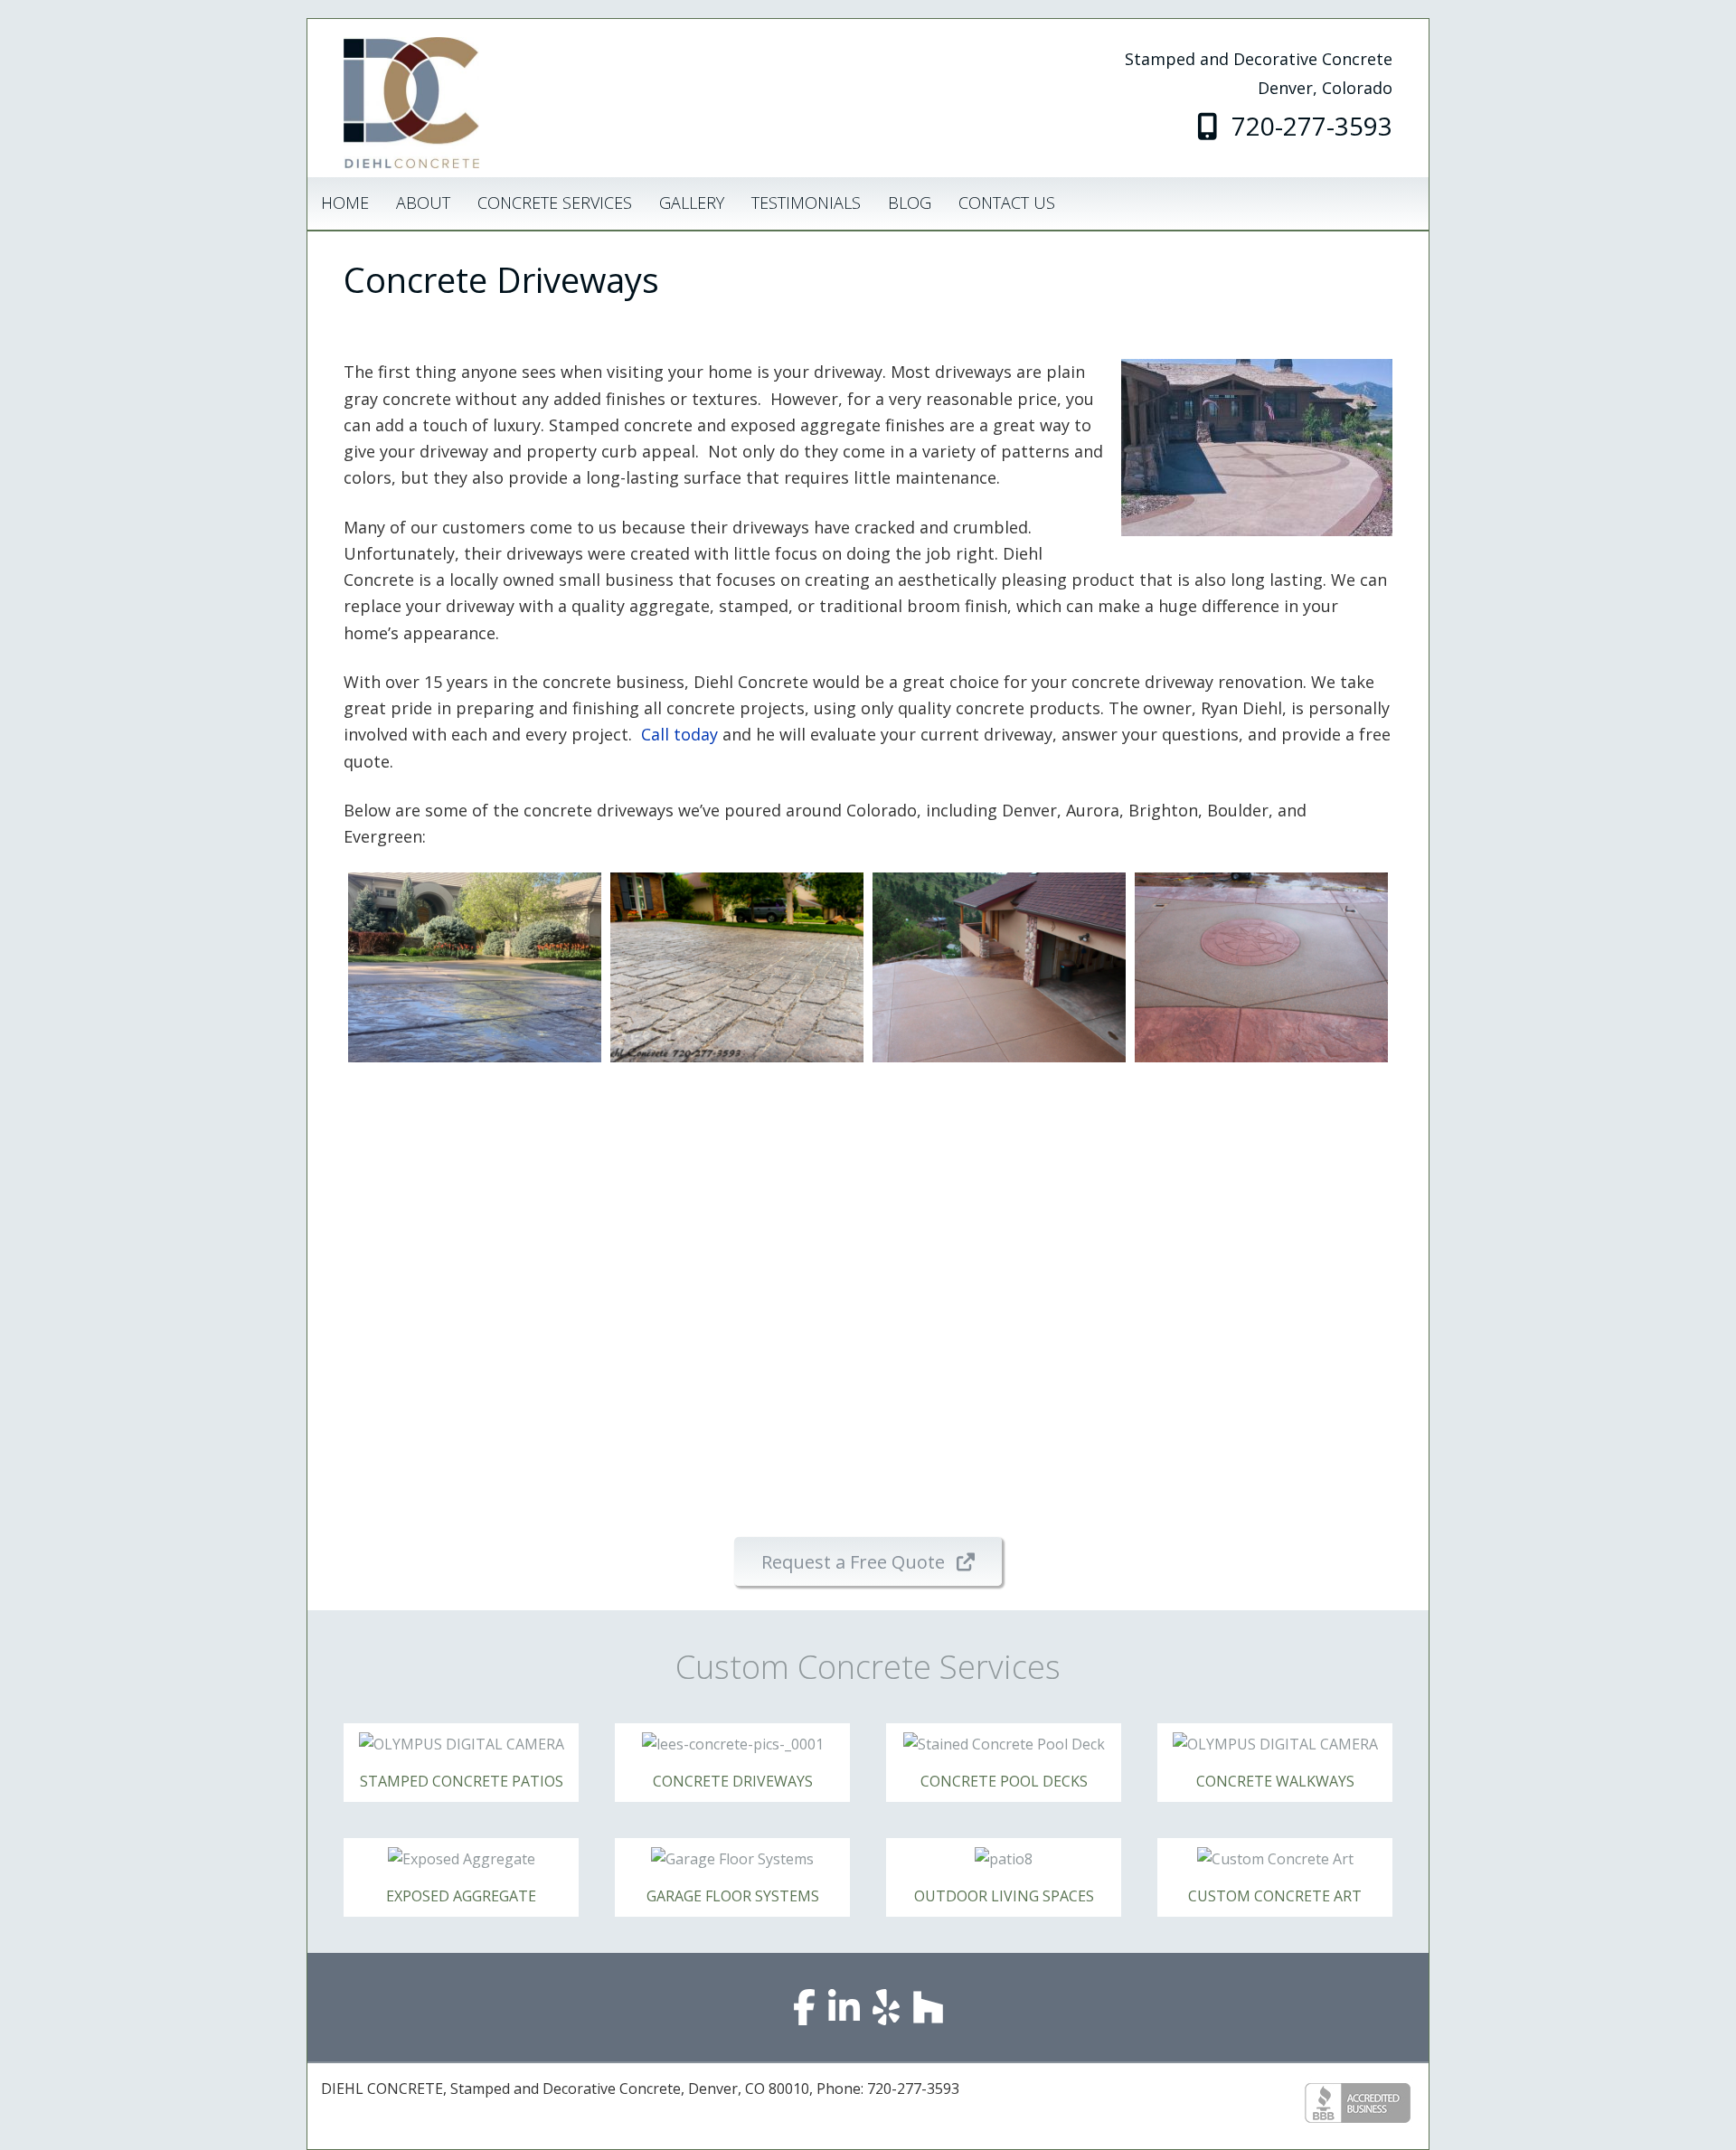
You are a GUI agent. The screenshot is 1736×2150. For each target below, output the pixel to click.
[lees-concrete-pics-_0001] (999, 1166)
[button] (868, 1561)
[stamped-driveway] (737, 967)
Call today (679, 734)
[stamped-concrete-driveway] (475, 967)
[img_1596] (737, 1166)
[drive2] (737, 1365)
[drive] (475, 1365)
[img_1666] (1261, 967)
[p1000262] (475, 1166)
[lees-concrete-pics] (1261, 1166)
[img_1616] (999, 967)
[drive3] (999, 1365)
